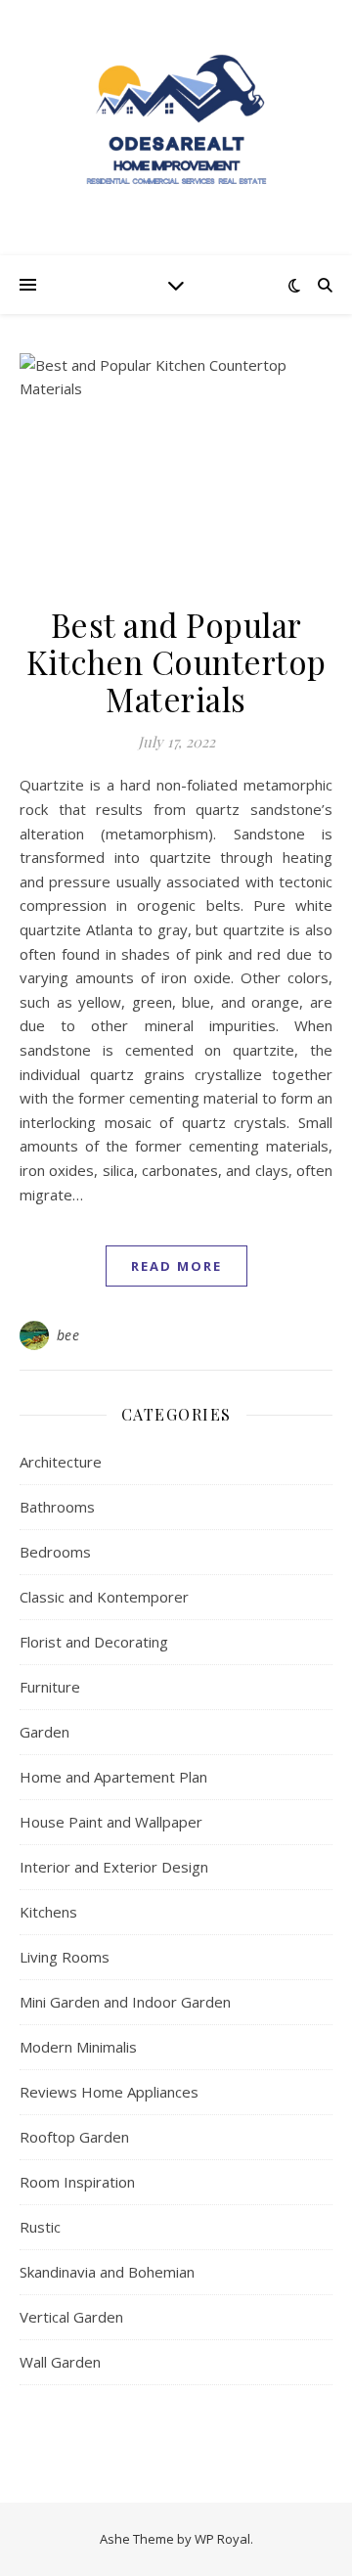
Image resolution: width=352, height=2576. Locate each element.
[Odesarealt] (176, 128)
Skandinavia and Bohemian (107, 2272)
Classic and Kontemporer (104, 1597)
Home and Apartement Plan (113, 1777)
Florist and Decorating (94, 1642)
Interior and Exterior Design (114, 1867)
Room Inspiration (77, 2182)
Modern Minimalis (78, 2047)
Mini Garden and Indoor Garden (125, 2002)
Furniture (50, 1687)
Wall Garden (60, 2362)
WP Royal (222, 2539)
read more (176, 1266)
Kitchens (48, 1912)
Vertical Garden (71, 2317)
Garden (44, 1732)
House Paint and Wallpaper (111, 1822)
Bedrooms (55, 1552)
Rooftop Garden (74, 2137)
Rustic (40, 2227)
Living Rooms (65, 1957)
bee (68, 1335)
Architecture (61, 1462)
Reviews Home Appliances (109, 2092)
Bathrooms (57, 1507)
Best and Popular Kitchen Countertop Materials (176, 661)
